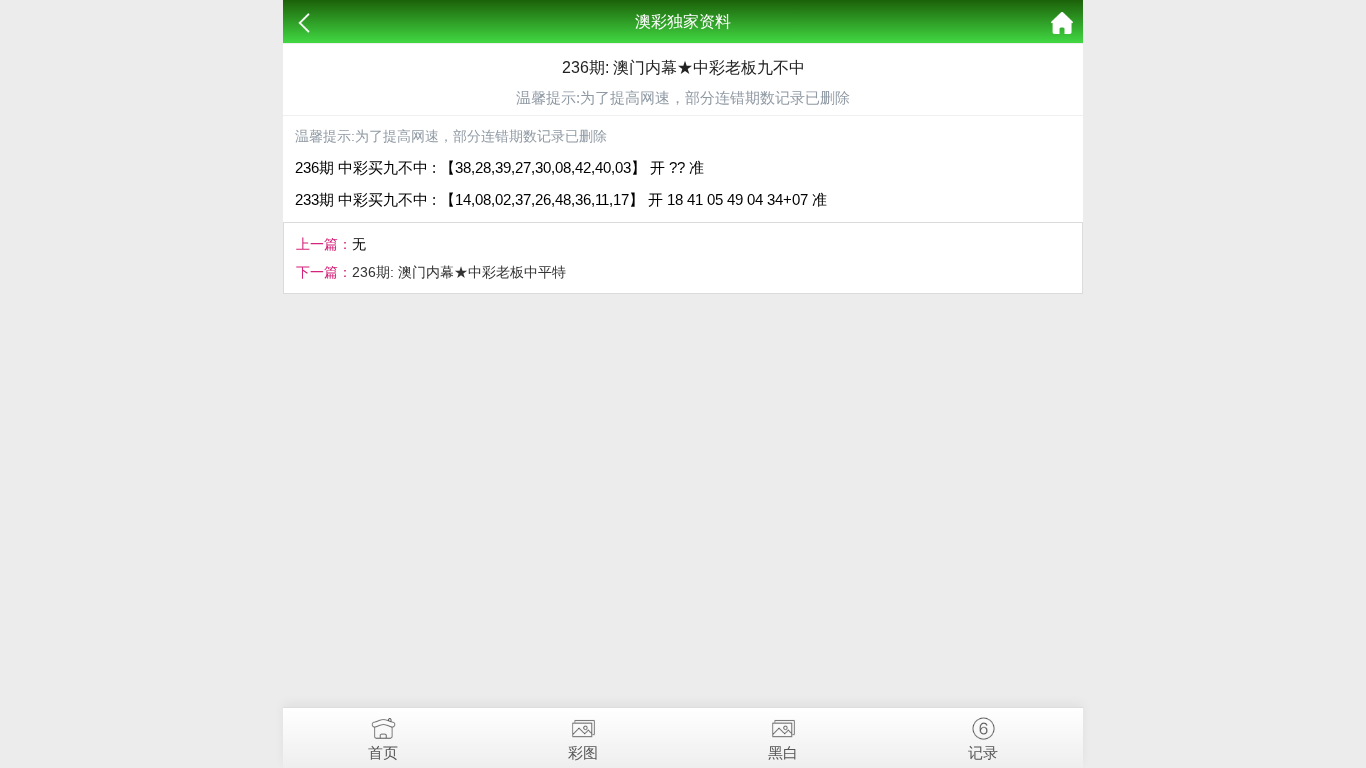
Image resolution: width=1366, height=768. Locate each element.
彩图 (583, 752)
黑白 (783, 752)
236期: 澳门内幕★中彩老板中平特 (459, 272)
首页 (383, 752)
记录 (983, 752)
